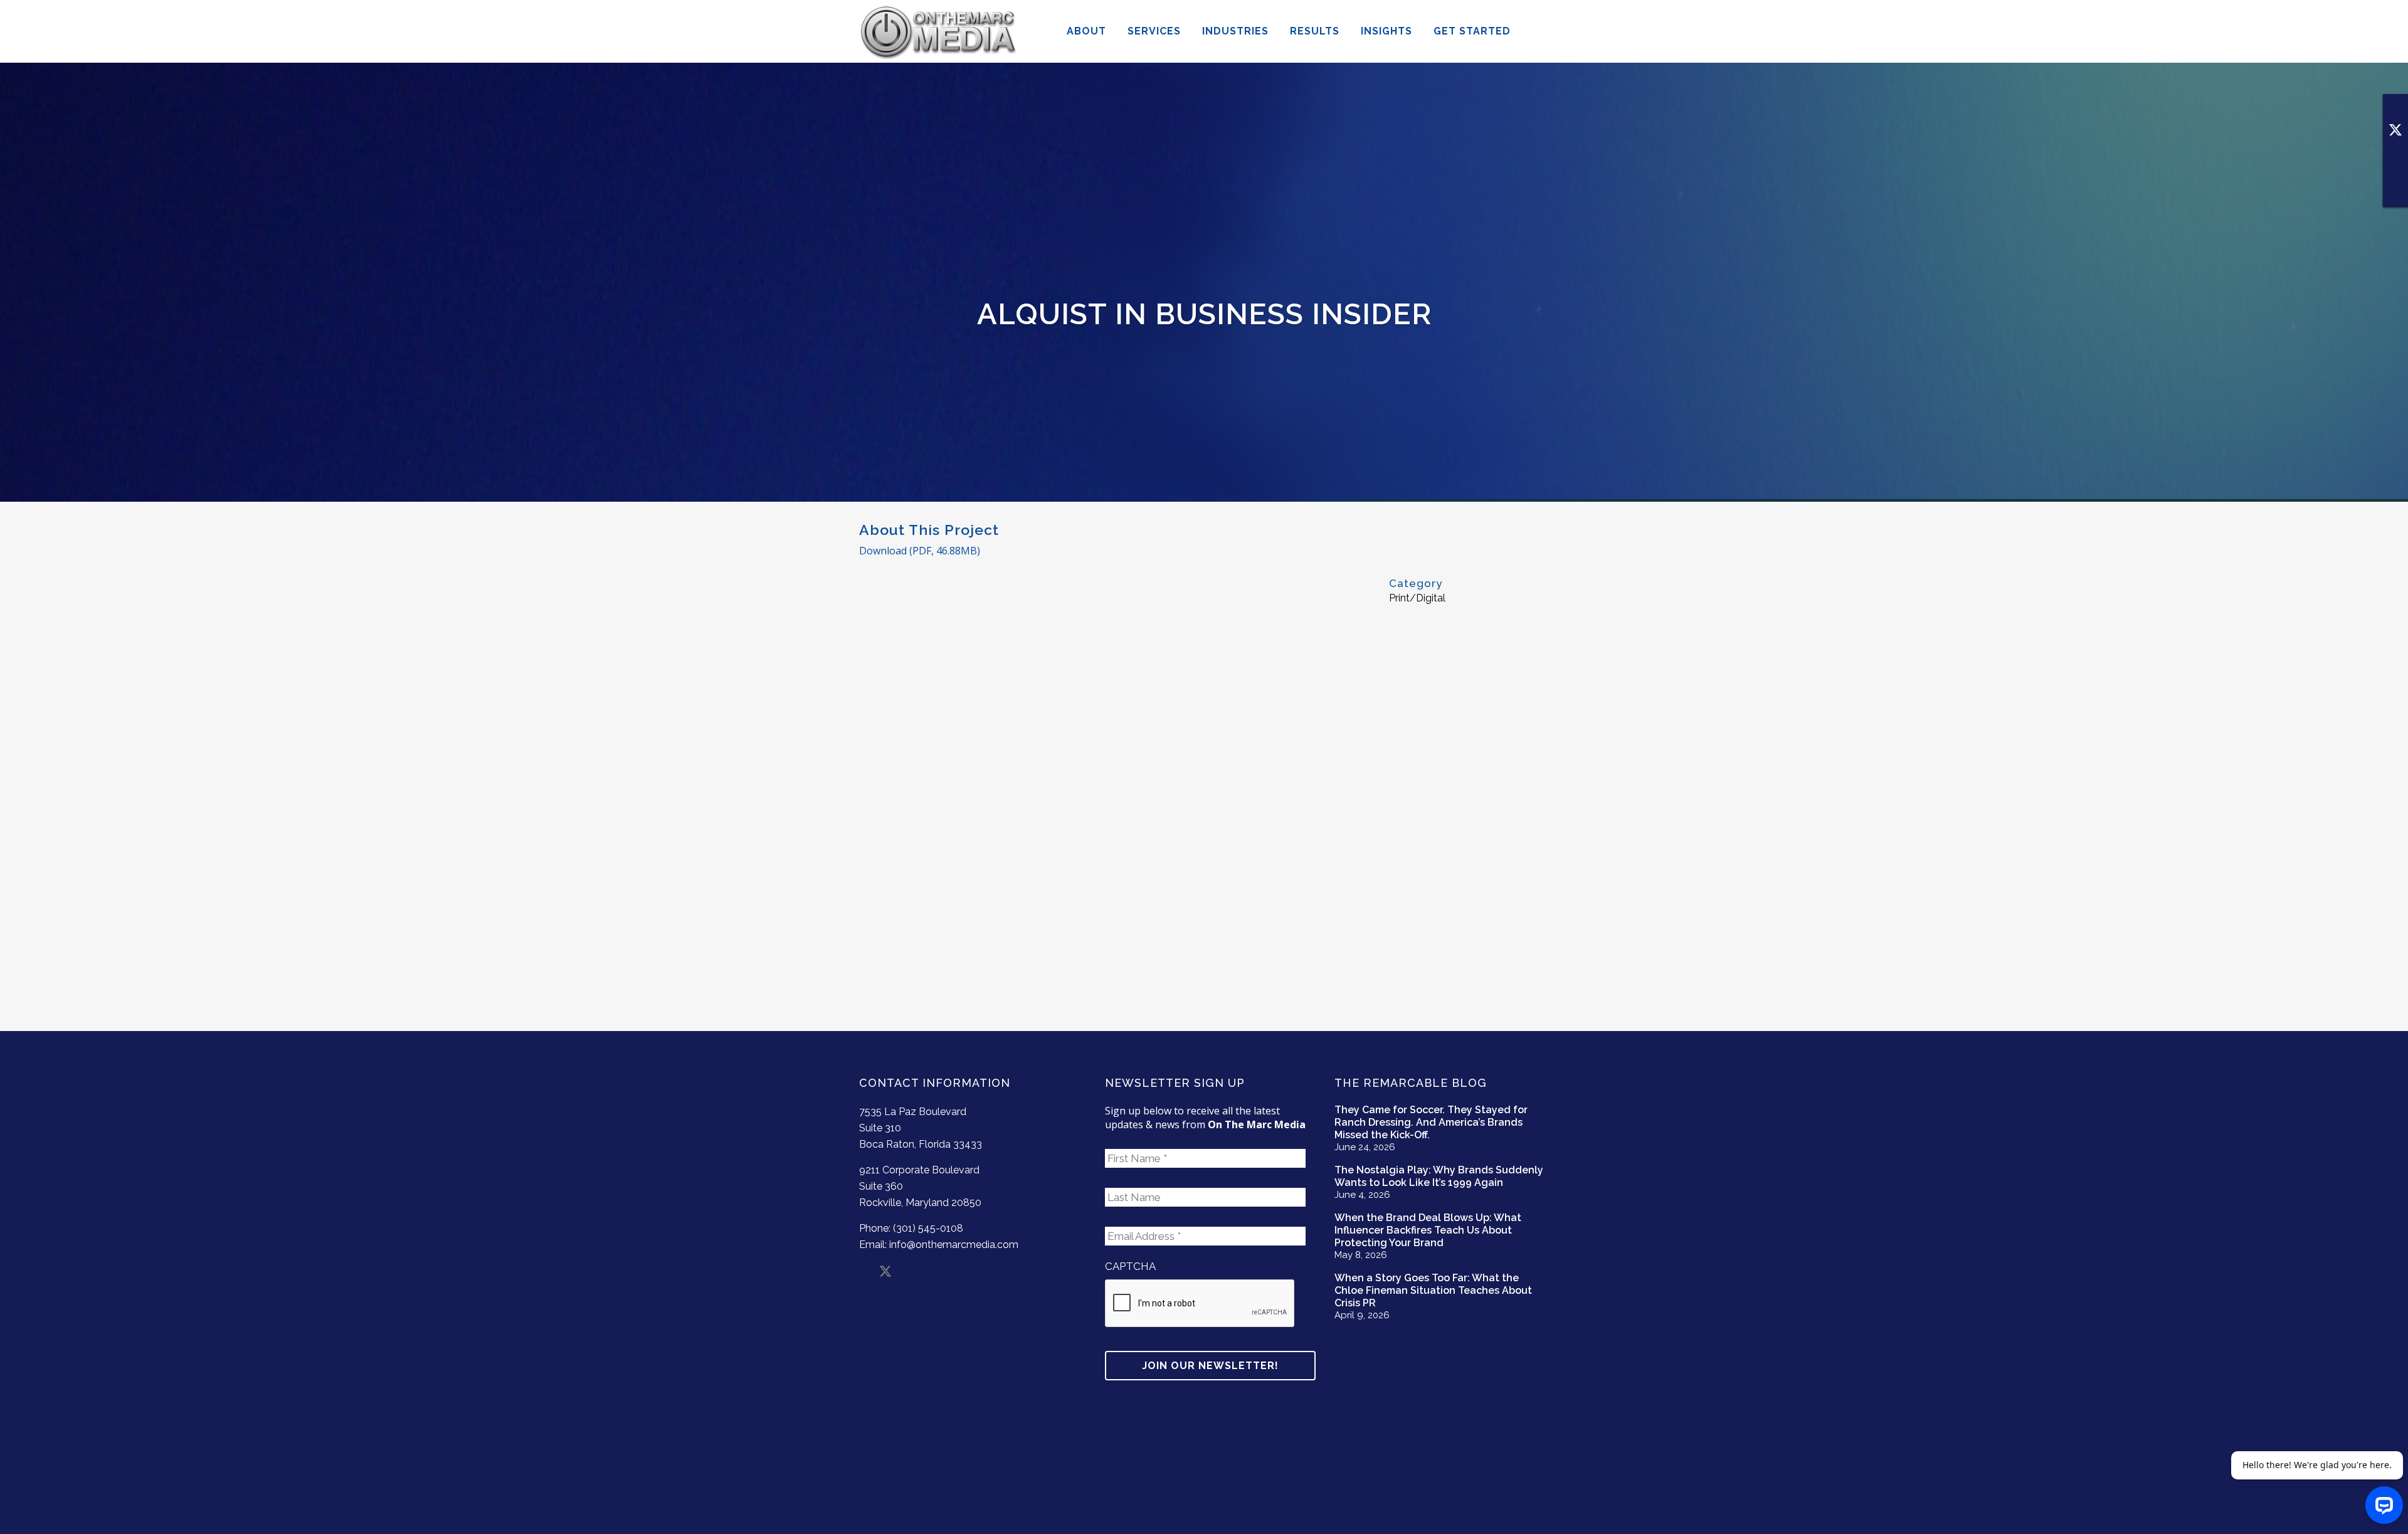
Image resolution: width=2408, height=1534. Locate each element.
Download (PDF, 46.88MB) (920, 551)
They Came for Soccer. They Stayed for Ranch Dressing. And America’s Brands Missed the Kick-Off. (1431, 1122)
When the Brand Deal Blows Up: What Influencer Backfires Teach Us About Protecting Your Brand (1428, 1230)
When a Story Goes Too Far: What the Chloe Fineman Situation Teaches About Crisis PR (1433, 1290)
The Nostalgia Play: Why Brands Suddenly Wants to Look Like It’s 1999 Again (1439, 1176)
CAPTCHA (1130, 1266)
